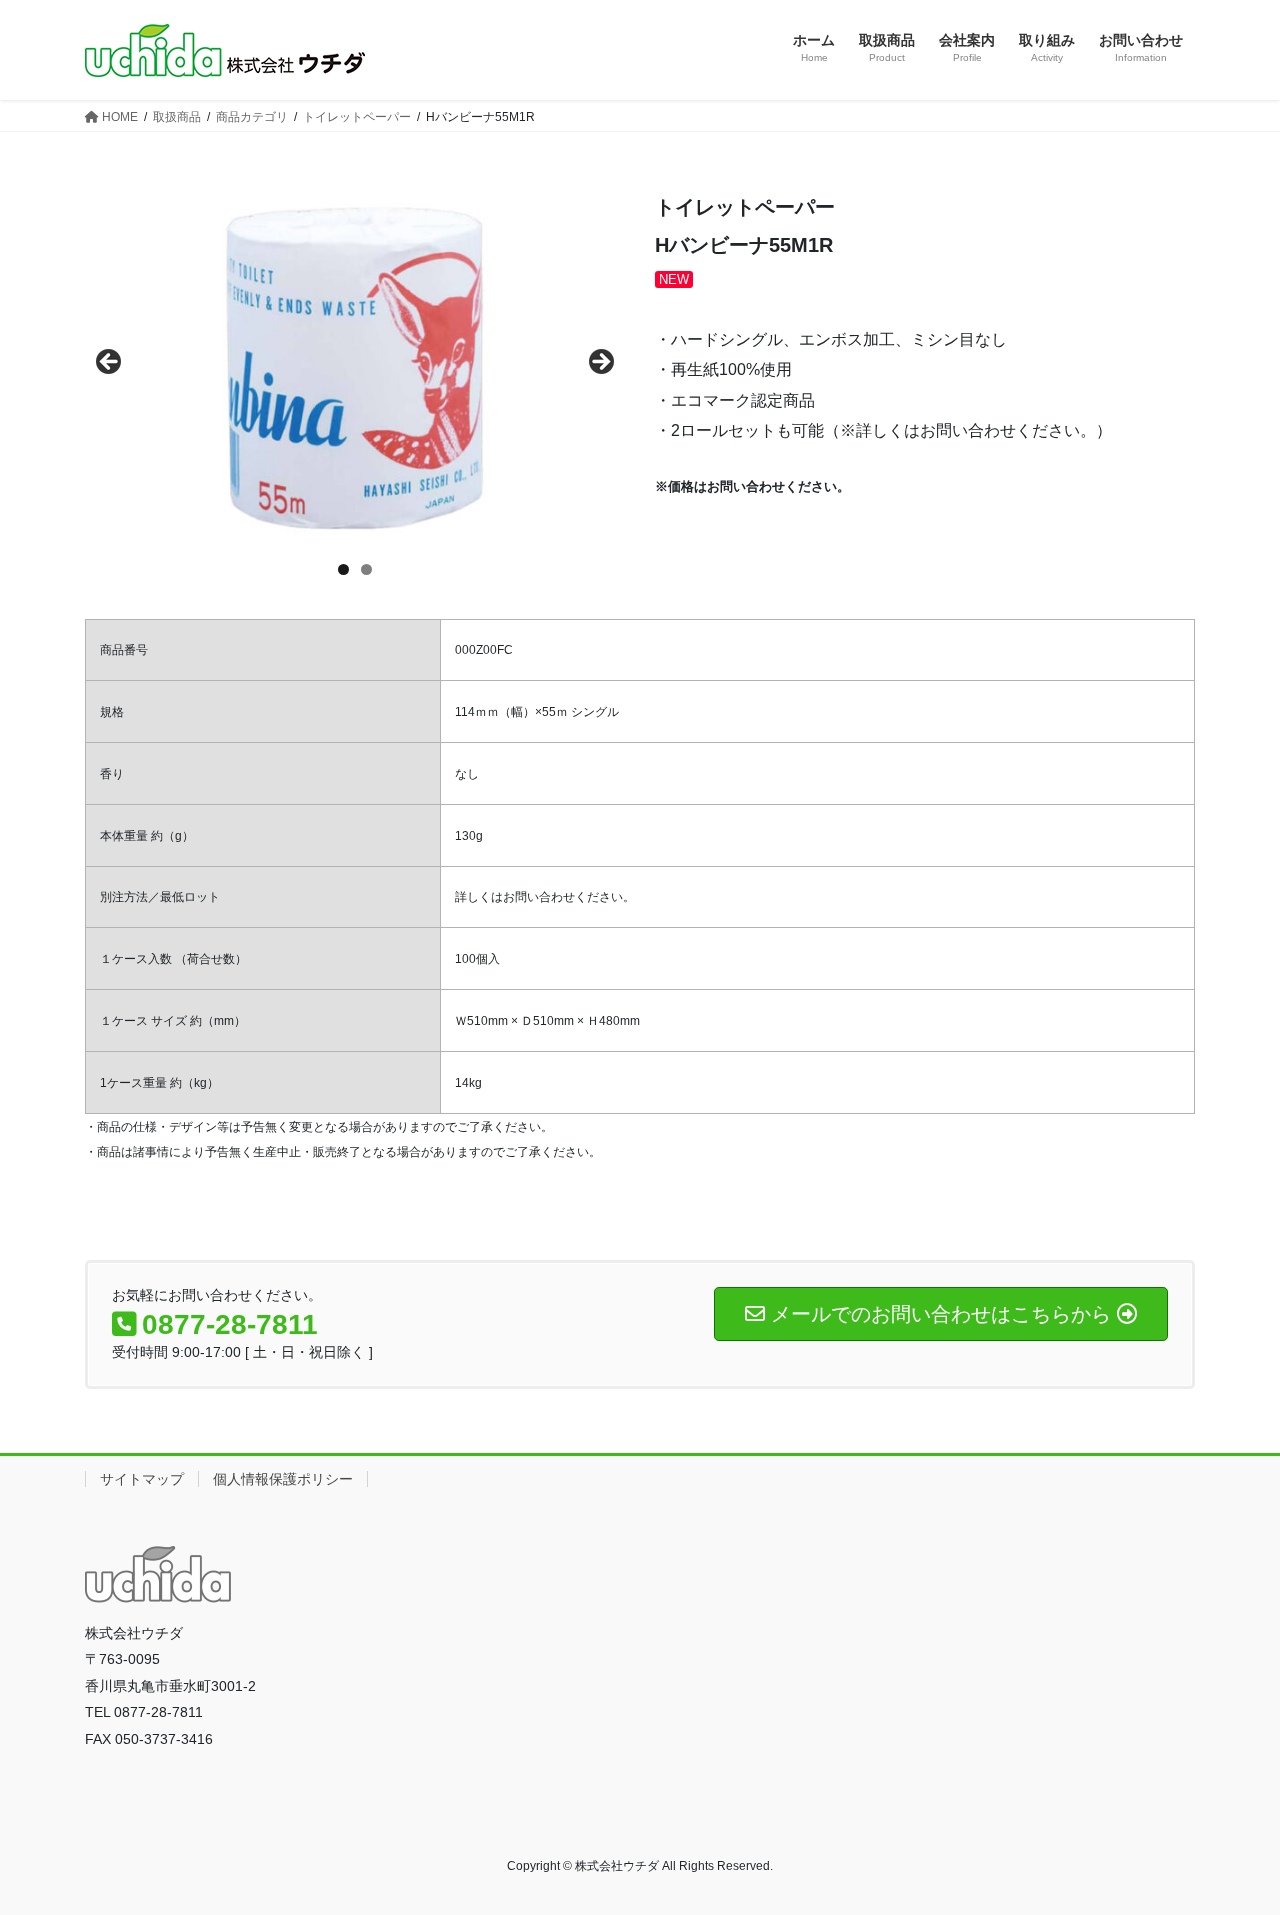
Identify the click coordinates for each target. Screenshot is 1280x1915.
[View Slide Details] (355, 368)
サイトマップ (142, 1479)
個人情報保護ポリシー (283, 1479)
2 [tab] (366, 569)
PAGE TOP (1230, 1840)
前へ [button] (110, 363)
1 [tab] (343, 569)
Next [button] (600, 363)
